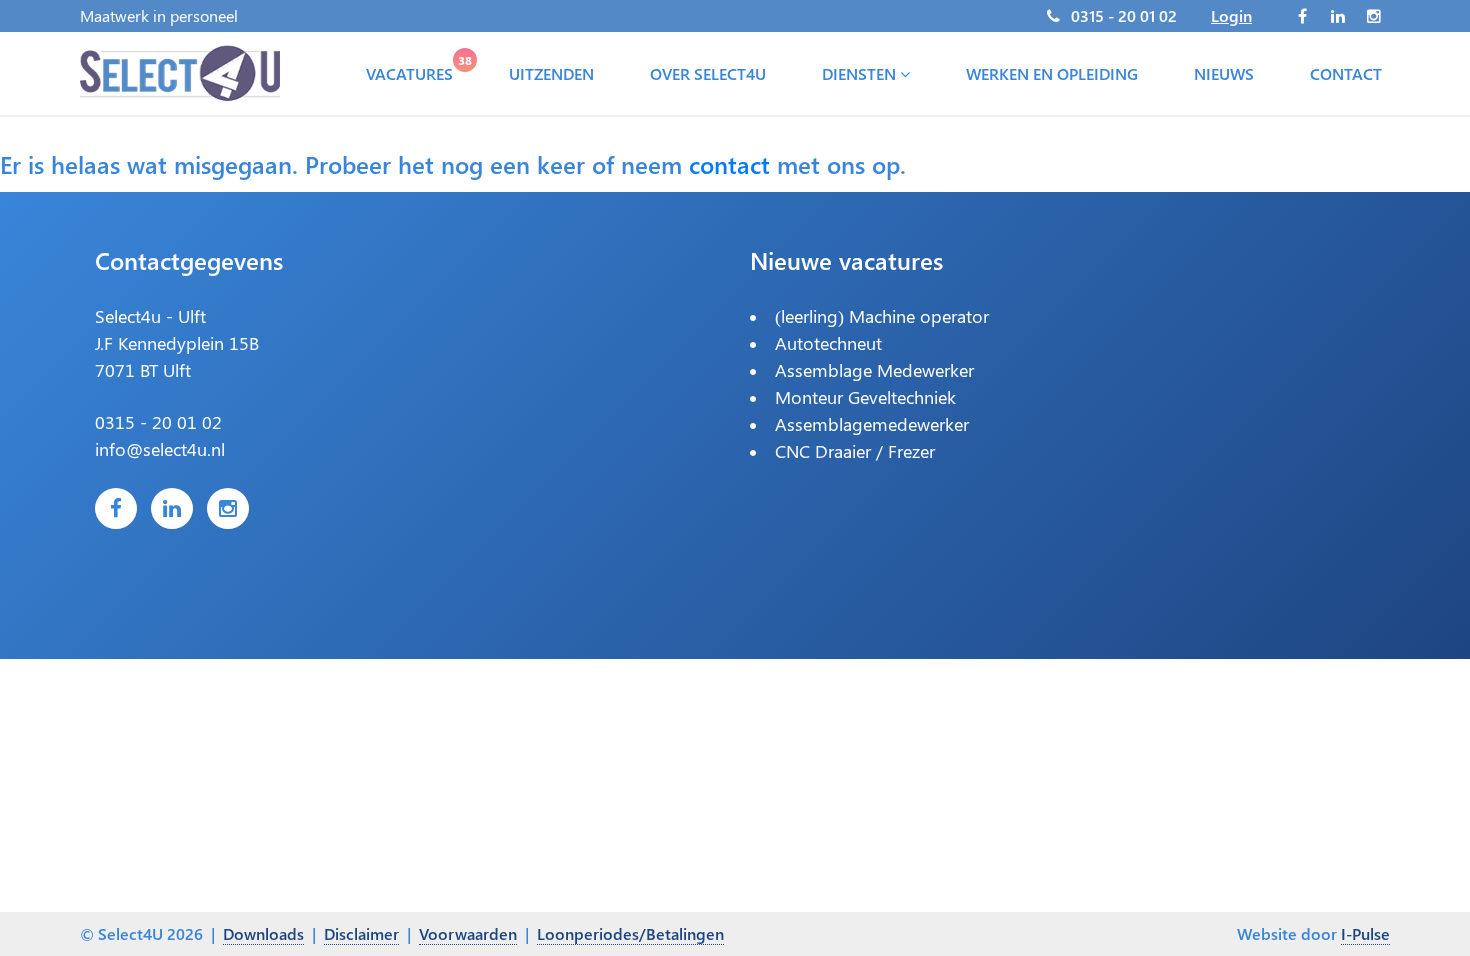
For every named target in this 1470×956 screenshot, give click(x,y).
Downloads (263, 933)
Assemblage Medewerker (874, 370)
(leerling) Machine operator (882, 316)
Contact (1346, 73)
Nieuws (1224, 73)
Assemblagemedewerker (872, 424)
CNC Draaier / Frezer (855, 451)
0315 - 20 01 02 (1124, 15)
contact (729, 164)
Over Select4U (708, 73)
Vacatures (413, 69)
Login (1231, 15)
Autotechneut (828, 343)
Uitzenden (551, 73)
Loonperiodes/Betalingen (630, 933)
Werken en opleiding (1052, 73)
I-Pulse (1365, 933)
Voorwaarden (468, 933)
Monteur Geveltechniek (865, 397)
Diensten (861, 73)
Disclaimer (361, 933)
